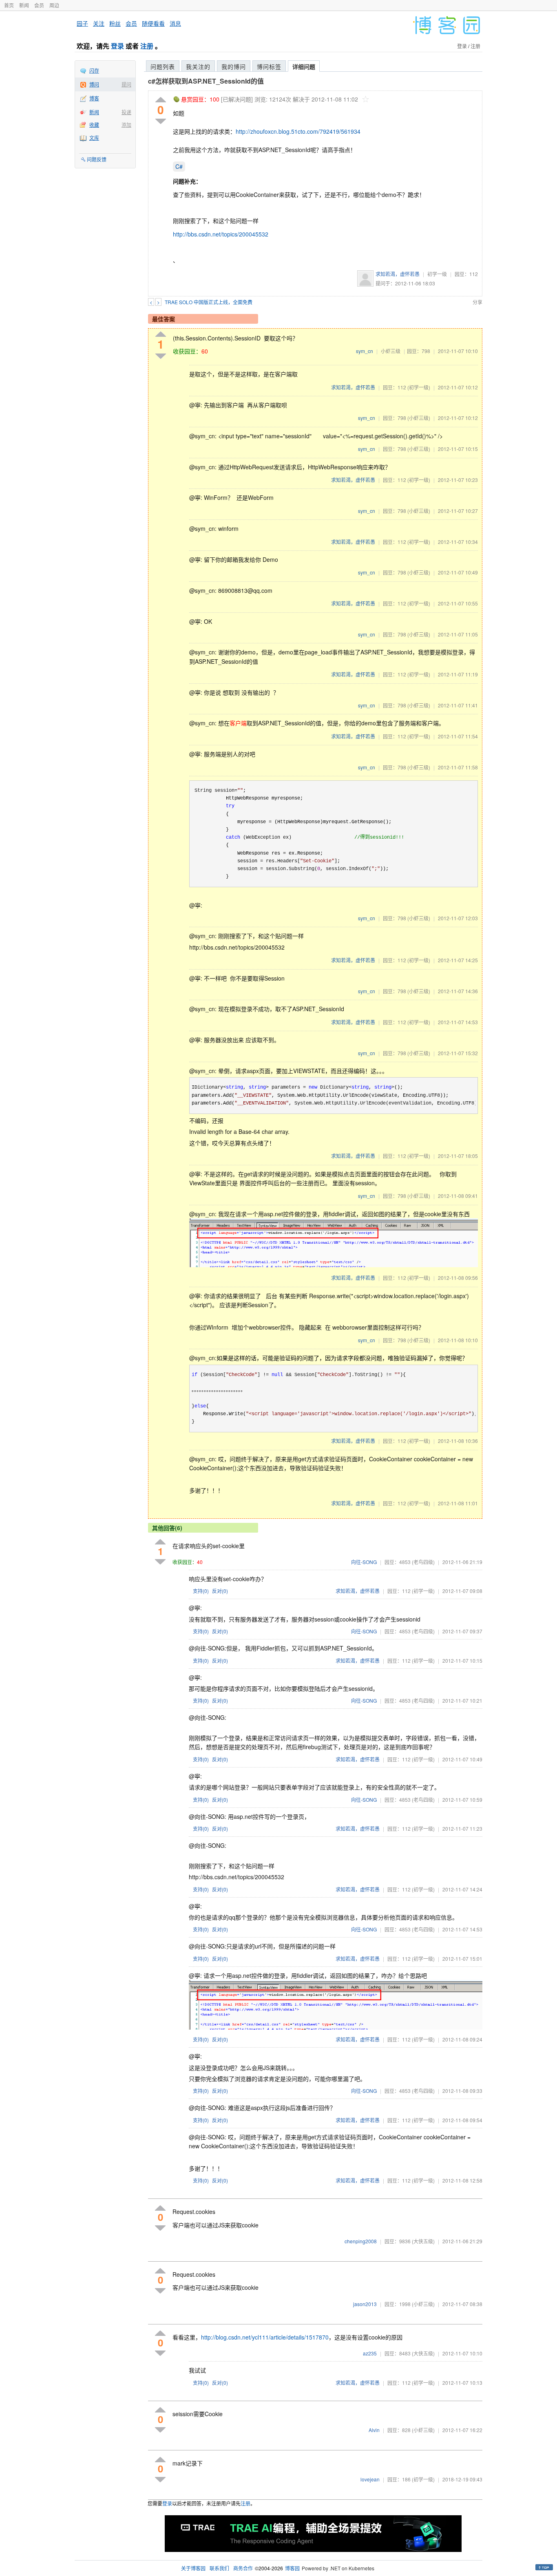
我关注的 (198, 66)
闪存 (94, 70)
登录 (117, 46)
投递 (126, 112)
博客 (94, 98)
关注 (99, 23)
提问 (126, 84)
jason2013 (365, 2304)
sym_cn (365, 351)
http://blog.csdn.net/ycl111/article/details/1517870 (265, 2337)
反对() (220, 1591)
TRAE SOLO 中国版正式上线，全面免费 (209, 302)
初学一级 (437, 274)
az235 (370, 2353)
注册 (147, 46)
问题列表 (163, 66)
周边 (54, 5)
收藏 (94, 125)
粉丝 (115, 23)
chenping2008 (361, 2241)
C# (179, 166)
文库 (94, 138)
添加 (126, 125)
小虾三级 (391, 351)
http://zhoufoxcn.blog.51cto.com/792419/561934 (298, 131)
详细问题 (304, 66)
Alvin (374, 2430)
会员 (39, 5)
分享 (477, 302)
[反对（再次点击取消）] (161, 121)
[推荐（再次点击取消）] (161, 100)
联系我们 (219, 2568)
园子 (82, 23)
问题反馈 (97, 159)
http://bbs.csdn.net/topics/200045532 (221, 234)
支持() (201, 1591)
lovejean (370, 2479)
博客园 (292, 2568)
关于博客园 (193, 2568)
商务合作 (243, 2568)
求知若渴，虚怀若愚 (398, 274)
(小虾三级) (419, 418)
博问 (94, 84)
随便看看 (153, 23)
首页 (9, 5)
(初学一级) (419, 387)
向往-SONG (364, 1562)
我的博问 (234, 66)
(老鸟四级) (423, 1562)
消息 (175, 23)
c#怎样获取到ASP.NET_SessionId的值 (206, 81)
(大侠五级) (423, 2241)
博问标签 (269, 66)
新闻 (24, 5)
